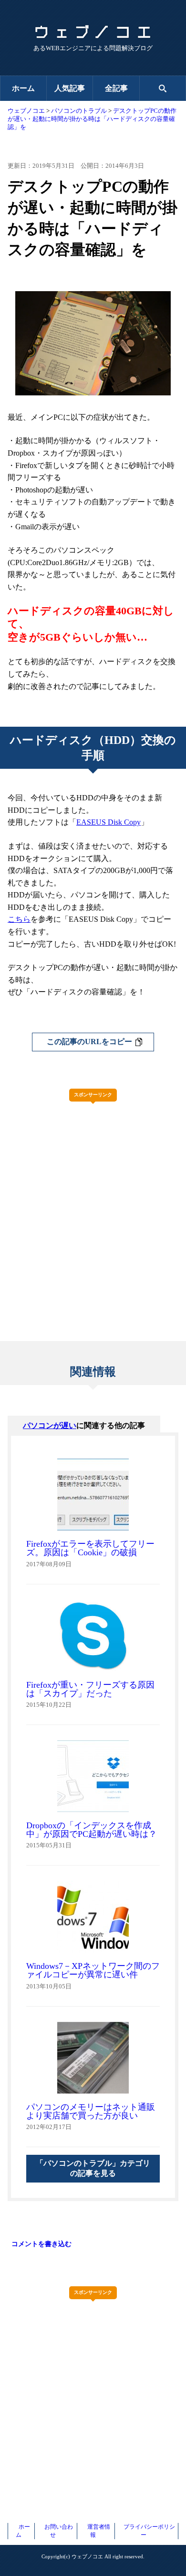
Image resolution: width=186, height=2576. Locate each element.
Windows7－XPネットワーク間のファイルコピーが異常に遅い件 (93, 1970)
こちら (19, 919)
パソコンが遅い (50, 1425)
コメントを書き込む (41, 2244)
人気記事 (70, 88)
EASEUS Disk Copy (108, 822)
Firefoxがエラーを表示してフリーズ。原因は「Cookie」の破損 (90, 1548)
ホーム (23, 88)
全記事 (116, 88)
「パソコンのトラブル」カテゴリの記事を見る (93, 2168)
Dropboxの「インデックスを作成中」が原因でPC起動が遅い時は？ (92, 1830)
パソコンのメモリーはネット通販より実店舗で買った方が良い (91, 2111)
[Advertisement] (93, 1202)
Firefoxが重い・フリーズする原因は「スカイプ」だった (90, 1689)
